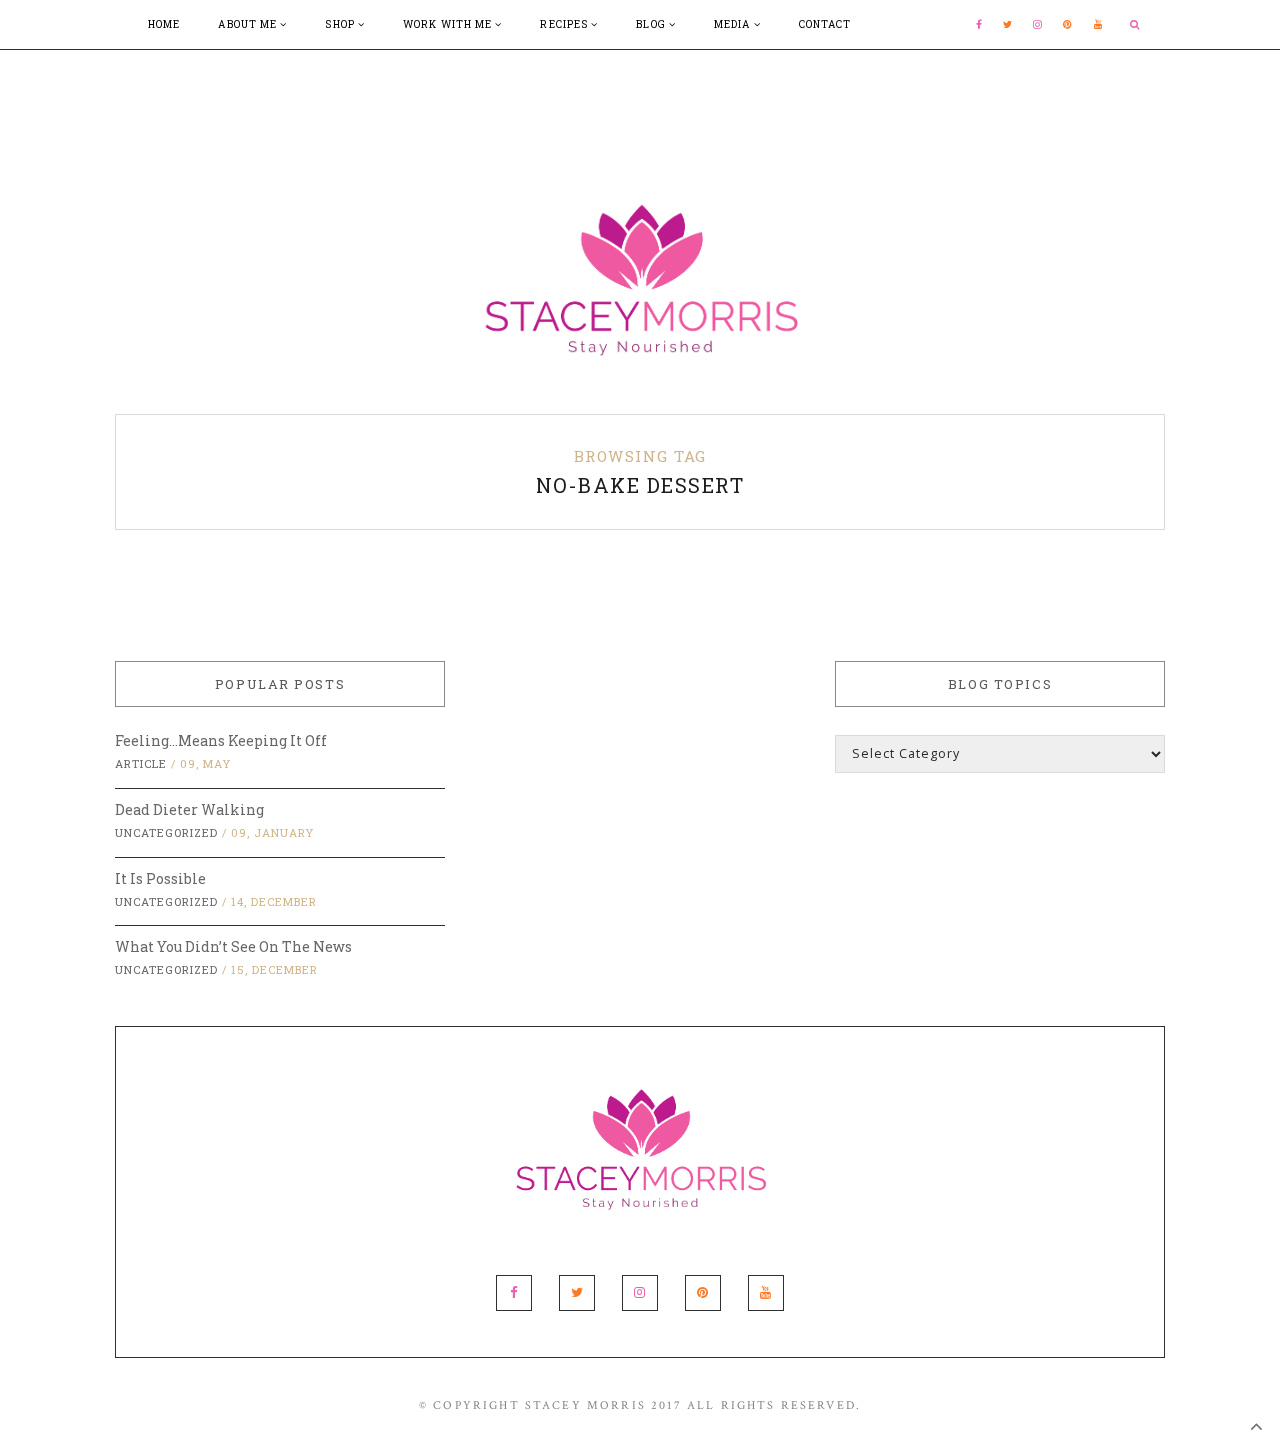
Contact (825, 24)
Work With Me (449, 24)
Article (141, 763)
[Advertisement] (640, 95)
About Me (249, 24)
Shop (341, 24)
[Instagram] (1038, 24)
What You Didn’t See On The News (233, 946)
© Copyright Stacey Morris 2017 (550, 1405)
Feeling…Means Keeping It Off (221, 740)
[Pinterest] (1068, 24)
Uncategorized (166, 832)
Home (164, 24)
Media (734, 24)
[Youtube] (1099, 24)
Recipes (565, 24)
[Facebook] (979, 24)
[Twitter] (1008, 24)
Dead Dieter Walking (189, 809)
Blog (652, 24)
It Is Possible (160, 878)
